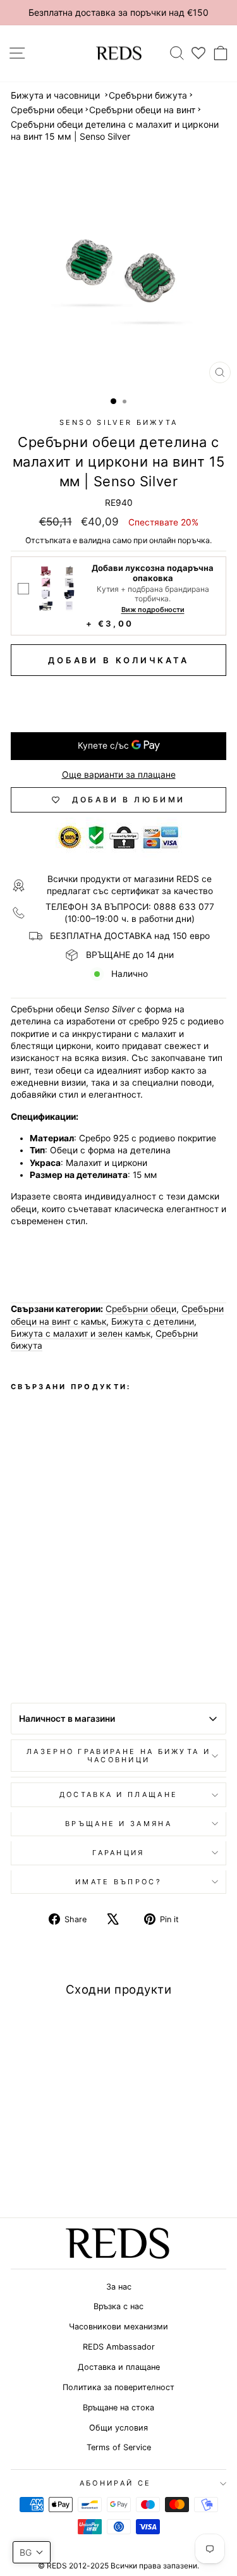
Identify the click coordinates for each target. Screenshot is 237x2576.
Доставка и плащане (119, 2367)
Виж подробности (153, 610)
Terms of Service (119, 2447)
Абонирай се (115, 2483)
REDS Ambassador (119, 2347)
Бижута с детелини (153, 1322)
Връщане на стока (118, 2407)
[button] (32, 2552)
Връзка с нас (118, 2306)
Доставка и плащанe (119, 1794)
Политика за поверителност (118, 2387)
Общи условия (118, 2428)
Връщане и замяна (118, 1824)
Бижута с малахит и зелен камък (81, 1334)
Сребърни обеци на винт (142, 110)
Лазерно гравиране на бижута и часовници (118, 1756)
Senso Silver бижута (119, 422)
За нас (119, 2287)
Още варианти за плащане (119, 775)
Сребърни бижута (148, 95)
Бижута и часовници (55, 95)
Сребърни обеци (47, 110)
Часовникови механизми (118, 2327)
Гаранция (118, 1853)
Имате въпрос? (118, 1882)
